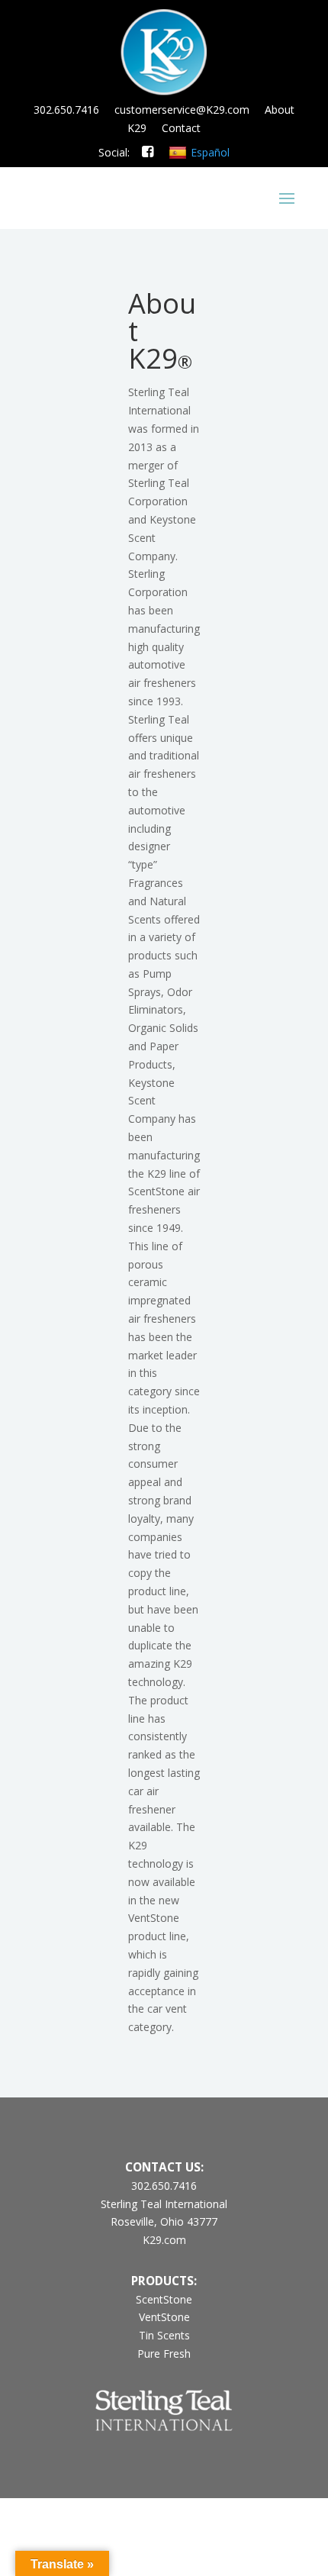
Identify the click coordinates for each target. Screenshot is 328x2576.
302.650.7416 (66, 110)
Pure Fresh (164, 2354)
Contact (181, 128)
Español (210, 152)
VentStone (164, 2317)
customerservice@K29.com (182, 110)
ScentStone (164, 2299)
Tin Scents (164, 2335)
